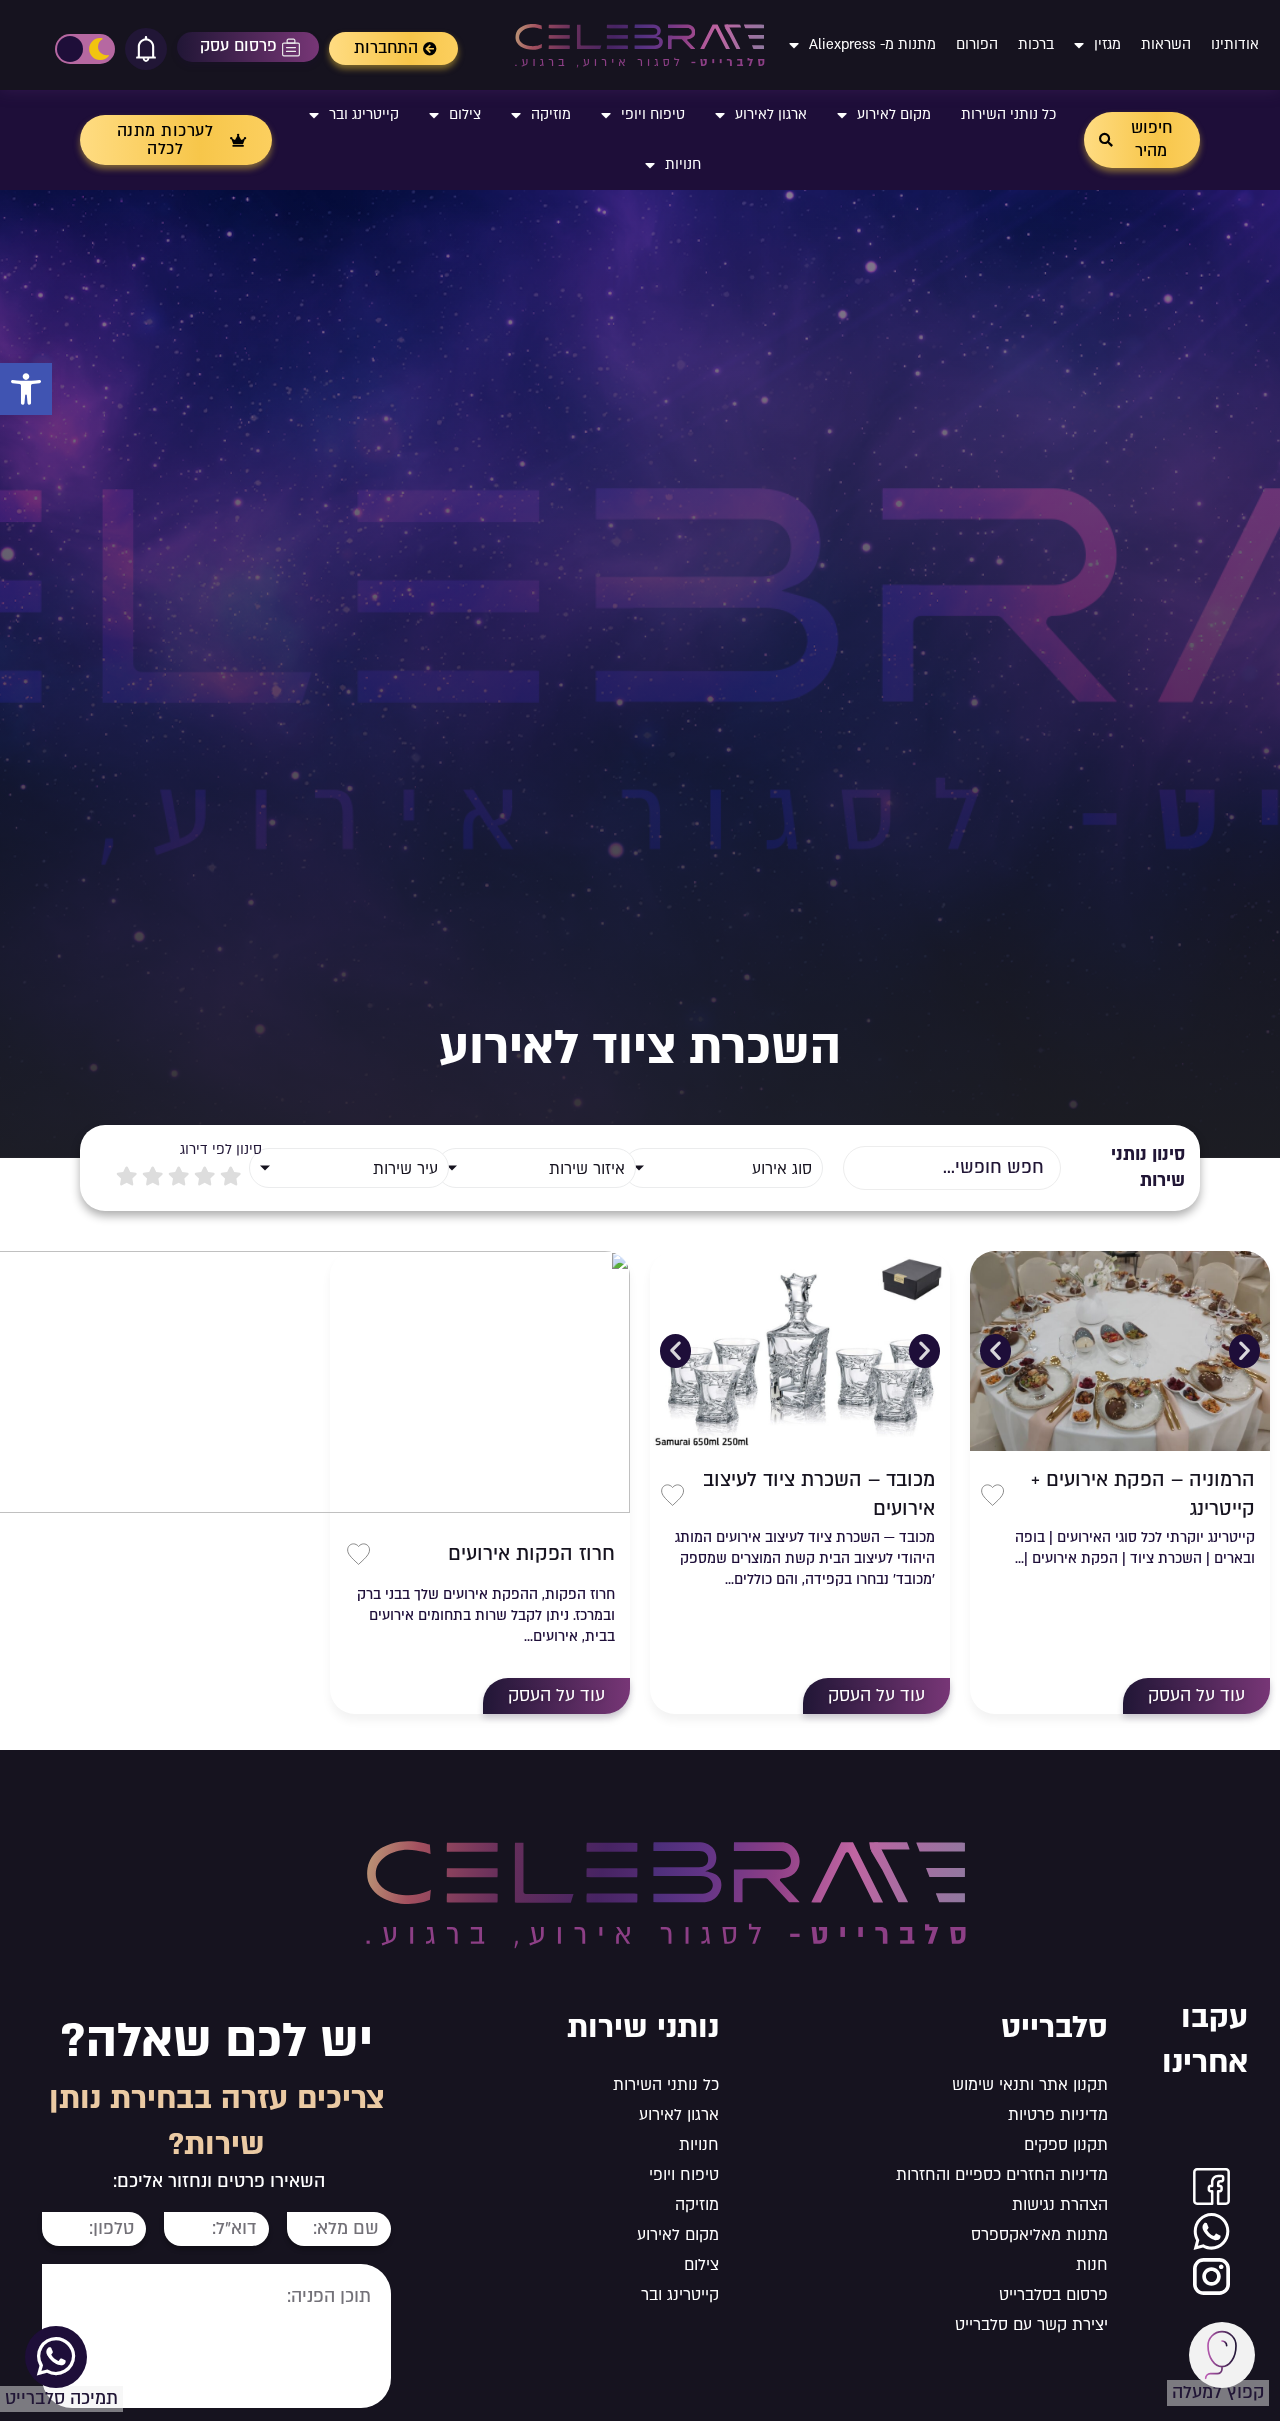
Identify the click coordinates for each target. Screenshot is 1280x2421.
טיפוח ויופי (653, 114)
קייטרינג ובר (364, 114)
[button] (26, 389)
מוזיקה (551, 114)
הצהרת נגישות (1060, 2205)
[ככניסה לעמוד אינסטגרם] (1211, 2276)
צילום (465, 114)
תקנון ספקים (1066, 2145)
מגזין (1107, 44)
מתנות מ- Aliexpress (872, 44)
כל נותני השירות (1008, 114)
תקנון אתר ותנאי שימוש (1030, 2085)
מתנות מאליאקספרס (1039, 2235)
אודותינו (1235, 44)
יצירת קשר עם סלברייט (1031, 2325)
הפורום (977, 44)
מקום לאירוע (894, 114)
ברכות (1036, 44)
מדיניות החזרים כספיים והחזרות (1002, 2175)
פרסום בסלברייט (1053, 2295)
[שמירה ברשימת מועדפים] (992, 1495)
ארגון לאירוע (771, 114)
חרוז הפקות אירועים (531, 1554)
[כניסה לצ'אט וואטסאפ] (1211, 2231)
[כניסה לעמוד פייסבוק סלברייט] (1211, 2186)
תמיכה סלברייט (61, 2398)
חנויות (683, 164)
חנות (1092, 2265)
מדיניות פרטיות (1058, 2115)
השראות (1166, 44)
